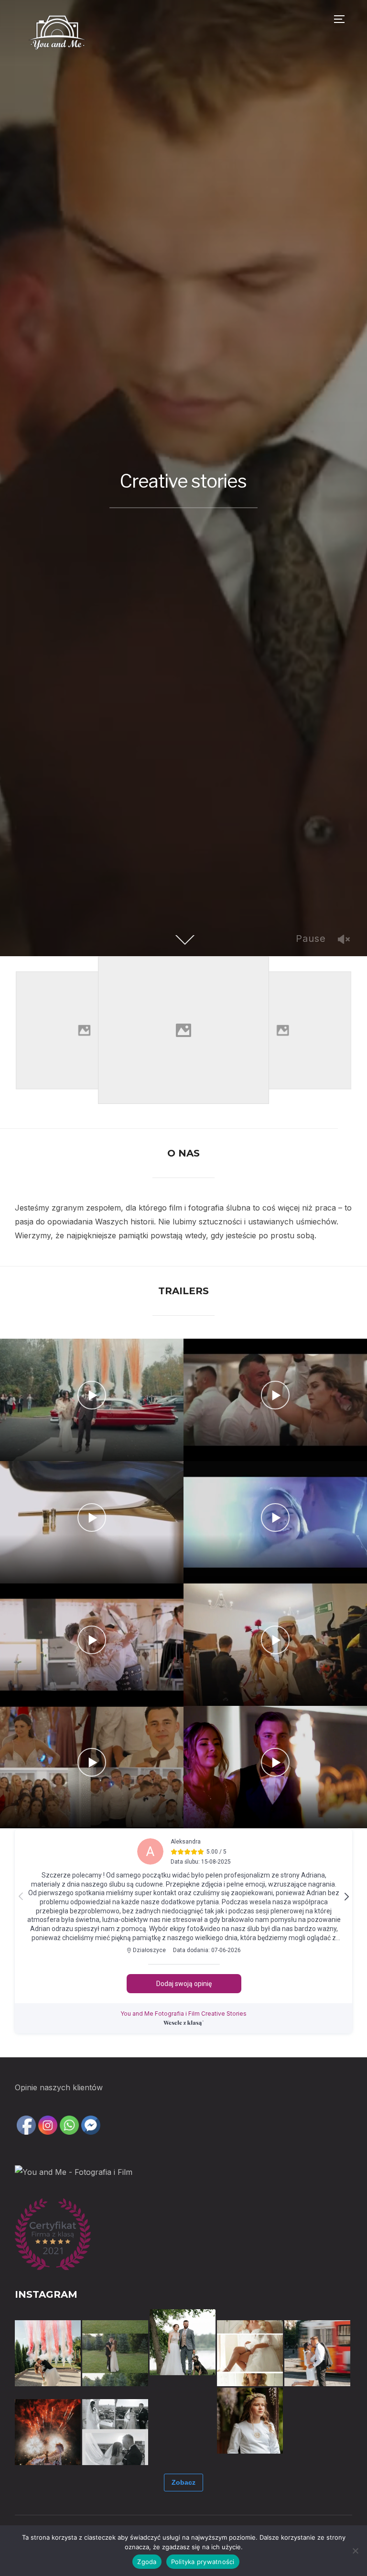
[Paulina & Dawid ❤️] (115, 2353)
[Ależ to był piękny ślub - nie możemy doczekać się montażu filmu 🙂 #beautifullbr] (183, 2421)
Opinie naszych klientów (59, 2087)
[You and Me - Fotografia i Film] (74, 2172)
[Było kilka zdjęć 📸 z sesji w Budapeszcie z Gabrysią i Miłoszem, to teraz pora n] (317, 2353)
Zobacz (183, 2482)
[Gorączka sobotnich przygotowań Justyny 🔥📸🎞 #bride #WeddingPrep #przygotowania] (250, 2353)
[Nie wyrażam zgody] (355, 2551)
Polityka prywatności (203, 2562)
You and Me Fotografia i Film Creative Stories (183, 2014)
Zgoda (147, 2562)
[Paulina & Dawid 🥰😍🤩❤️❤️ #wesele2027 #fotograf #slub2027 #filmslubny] (48, 2353)
